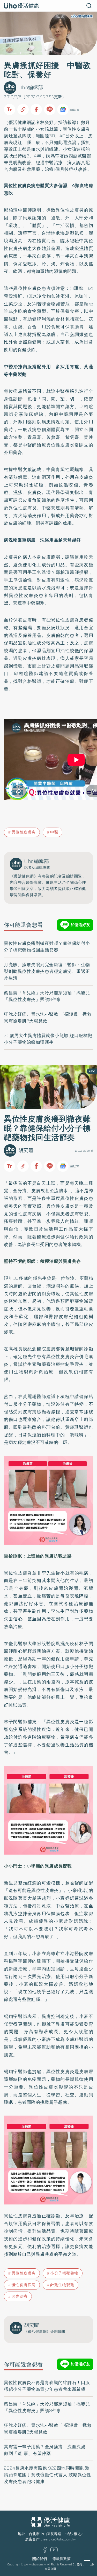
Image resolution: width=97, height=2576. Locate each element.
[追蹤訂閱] (63, 110)
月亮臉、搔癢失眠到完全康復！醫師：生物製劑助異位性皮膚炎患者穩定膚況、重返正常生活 (47, 971)
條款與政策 (62, 2559)
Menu (93, 2561)
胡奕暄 (26, 1150)
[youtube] (54, 2551)
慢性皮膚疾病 (24, 2285)
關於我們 (40, 2559)
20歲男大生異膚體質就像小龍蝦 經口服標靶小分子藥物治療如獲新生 (48, 1039)
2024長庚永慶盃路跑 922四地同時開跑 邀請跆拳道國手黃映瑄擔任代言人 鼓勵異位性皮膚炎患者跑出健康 (47, 2475)
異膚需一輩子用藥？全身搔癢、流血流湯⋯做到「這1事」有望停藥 (47, 2450)
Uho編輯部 (31, 87)
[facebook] (45, 2551)
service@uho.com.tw (59, 2539)
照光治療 (20, 2296)
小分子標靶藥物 (64, 2273)
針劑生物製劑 (62, 2285)
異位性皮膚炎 (76, 129)
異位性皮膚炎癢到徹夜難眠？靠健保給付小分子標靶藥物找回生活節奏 (47, 947)
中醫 (54, 832)
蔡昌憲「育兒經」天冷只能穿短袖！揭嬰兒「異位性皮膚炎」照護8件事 (47, 996)
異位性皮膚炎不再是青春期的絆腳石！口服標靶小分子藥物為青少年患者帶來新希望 (47, 2386)
